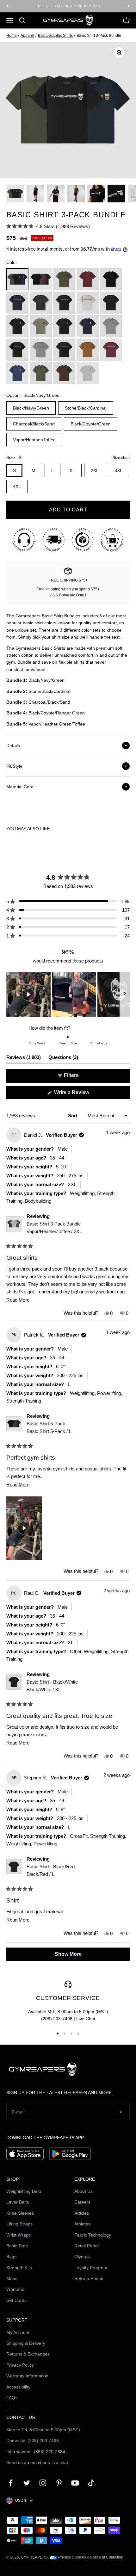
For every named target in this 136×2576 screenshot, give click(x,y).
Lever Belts (18, 2202)
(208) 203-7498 (57, 2019)
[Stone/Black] (41, 326)
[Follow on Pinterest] (59, 2483)
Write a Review (81, 1094)
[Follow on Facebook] (11, 2483)
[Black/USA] (17, 326)
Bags (11, 2257)
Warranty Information (27, 2376)
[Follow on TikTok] (91, 2483)
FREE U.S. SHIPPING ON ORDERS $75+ (68, 6)
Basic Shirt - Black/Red (51, 1870)
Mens (12, 2278)
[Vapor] (88, 373)
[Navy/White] (88, 326)
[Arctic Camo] (64, 326)
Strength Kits (19, 2268)
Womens (15, 2289)
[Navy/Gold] (17, 303)
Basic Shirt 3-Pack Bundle (54, 1228)
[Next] (129, 6)
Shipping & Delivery (26, 2343)
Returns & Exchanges (28, 2354)
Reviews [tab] (24, 1059)
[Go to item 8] (76, 194)
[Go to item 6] (35, 194)
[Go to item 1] (15, 194)
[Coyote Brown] (88, 350)
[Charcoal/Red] (41, 303)
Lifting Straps (19, 2224)
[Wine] (111, 350)
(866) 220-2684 (49, 2452)
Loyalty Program (91, 2268)
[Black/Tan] (17, 350)
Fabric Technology (93, 2235)
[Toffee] (64, 373)
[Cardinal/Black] (88, 279)
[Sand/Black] (88, 303)
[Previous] (7, 6)
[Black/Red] (111, 303)
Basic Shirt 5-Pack (49, 1427)
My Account (18, 2332)
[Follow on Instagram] (43, 2483)
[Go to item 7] (56, 194)
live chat (60, 2462)
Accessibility (18, 2387)
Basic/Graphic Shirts (55, 36)
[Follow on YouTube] (75, 2483)
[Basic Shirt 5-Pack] (41, 279)
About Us (83, 2191)
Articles (82, 2213)
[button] (48, 226)
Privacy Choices (72, 2557)
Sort (73, 1116)
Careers (82, 2202)
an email (33, 2462)
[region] (68, 995)
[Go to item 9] (96, 194)
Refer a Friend (89, 2278)
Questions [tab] (63, 1059)
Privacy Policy (20, 2365)
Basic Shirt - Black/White (52, 1686)
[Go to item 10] (116, 194)
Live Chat (86, 2019)
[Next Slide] (125, 995)
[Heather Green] (41, 373)
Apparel (27, 36)
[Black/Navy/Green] (17, 279)
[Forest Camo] (41, 350)
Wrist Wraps (19, 2235)
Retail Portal (87, 2246)
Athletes (82, 2224)
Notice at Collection (107, 2557)
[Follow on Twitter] (27, 2483)
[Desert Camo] (64, 350)
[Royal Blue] (17, 373)
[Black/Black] (111, 279)
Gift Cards (16, 2300)
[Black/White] (64, 303)
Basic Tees (17, 2246)
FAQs (12, 2398)
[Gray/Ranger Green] (111, 326)
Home (12, 36)
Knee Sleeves (20, 2213)
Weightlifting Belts (24, 2191)
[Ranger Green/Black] (64, 279)
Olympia (83, 2257)
